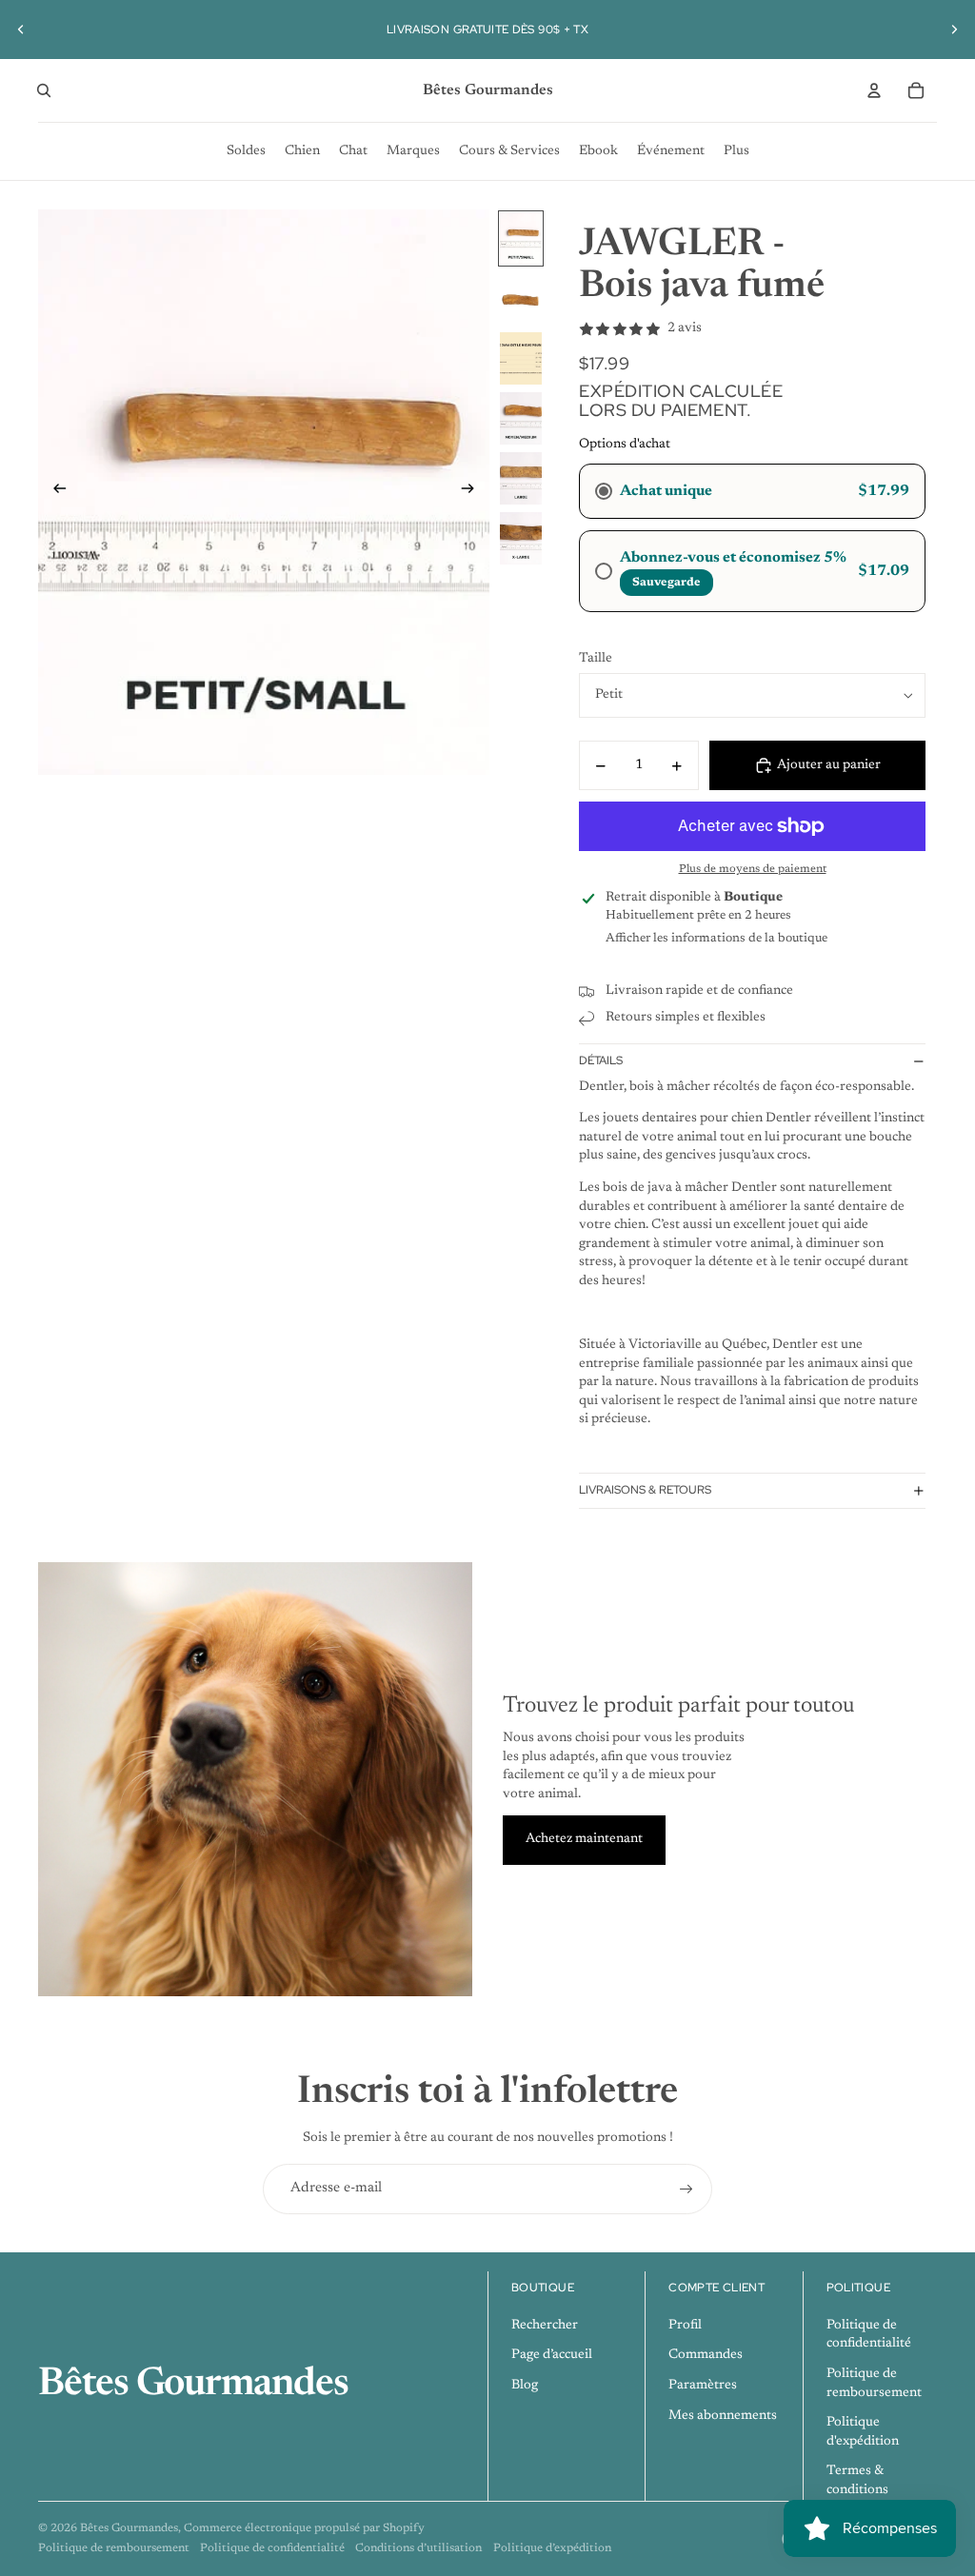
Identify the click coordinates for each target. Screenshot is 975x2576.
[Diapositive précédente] (21, 30)
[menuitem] (246, 151)
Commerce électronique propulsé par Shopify (304, 2528)
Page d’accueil (552, 2355)
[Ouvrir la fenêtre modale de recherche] (44, 90)
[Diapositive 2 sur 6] (521, 298)
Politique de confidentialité (272, 2548)
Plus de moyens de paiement (753, 869)
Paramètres (703, 2386)
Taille (596, 659)
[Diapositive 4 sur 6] (521, 418)
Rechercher (545, 2326)
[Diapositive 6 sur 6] (521, 538)
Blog (525, 2386)
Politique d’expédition (552, 2548)
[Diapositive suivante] (954, 30)
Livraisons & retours (645, 1490)
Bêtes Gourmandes (129, 2528)
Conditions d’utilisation (418, 2548)
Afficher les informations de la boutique (716, 938)
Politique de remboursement (114, 2548)
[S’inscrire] (686, 2190)
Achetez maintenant (584, 1839)
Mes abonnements (723, 2416)
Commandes (706, 2355)
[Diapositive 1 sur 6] (521, 238)
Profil (685, 2326)
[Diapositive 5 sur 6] (521, 478)
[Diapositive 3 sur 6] (521, 358)
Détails (601, 1060)
